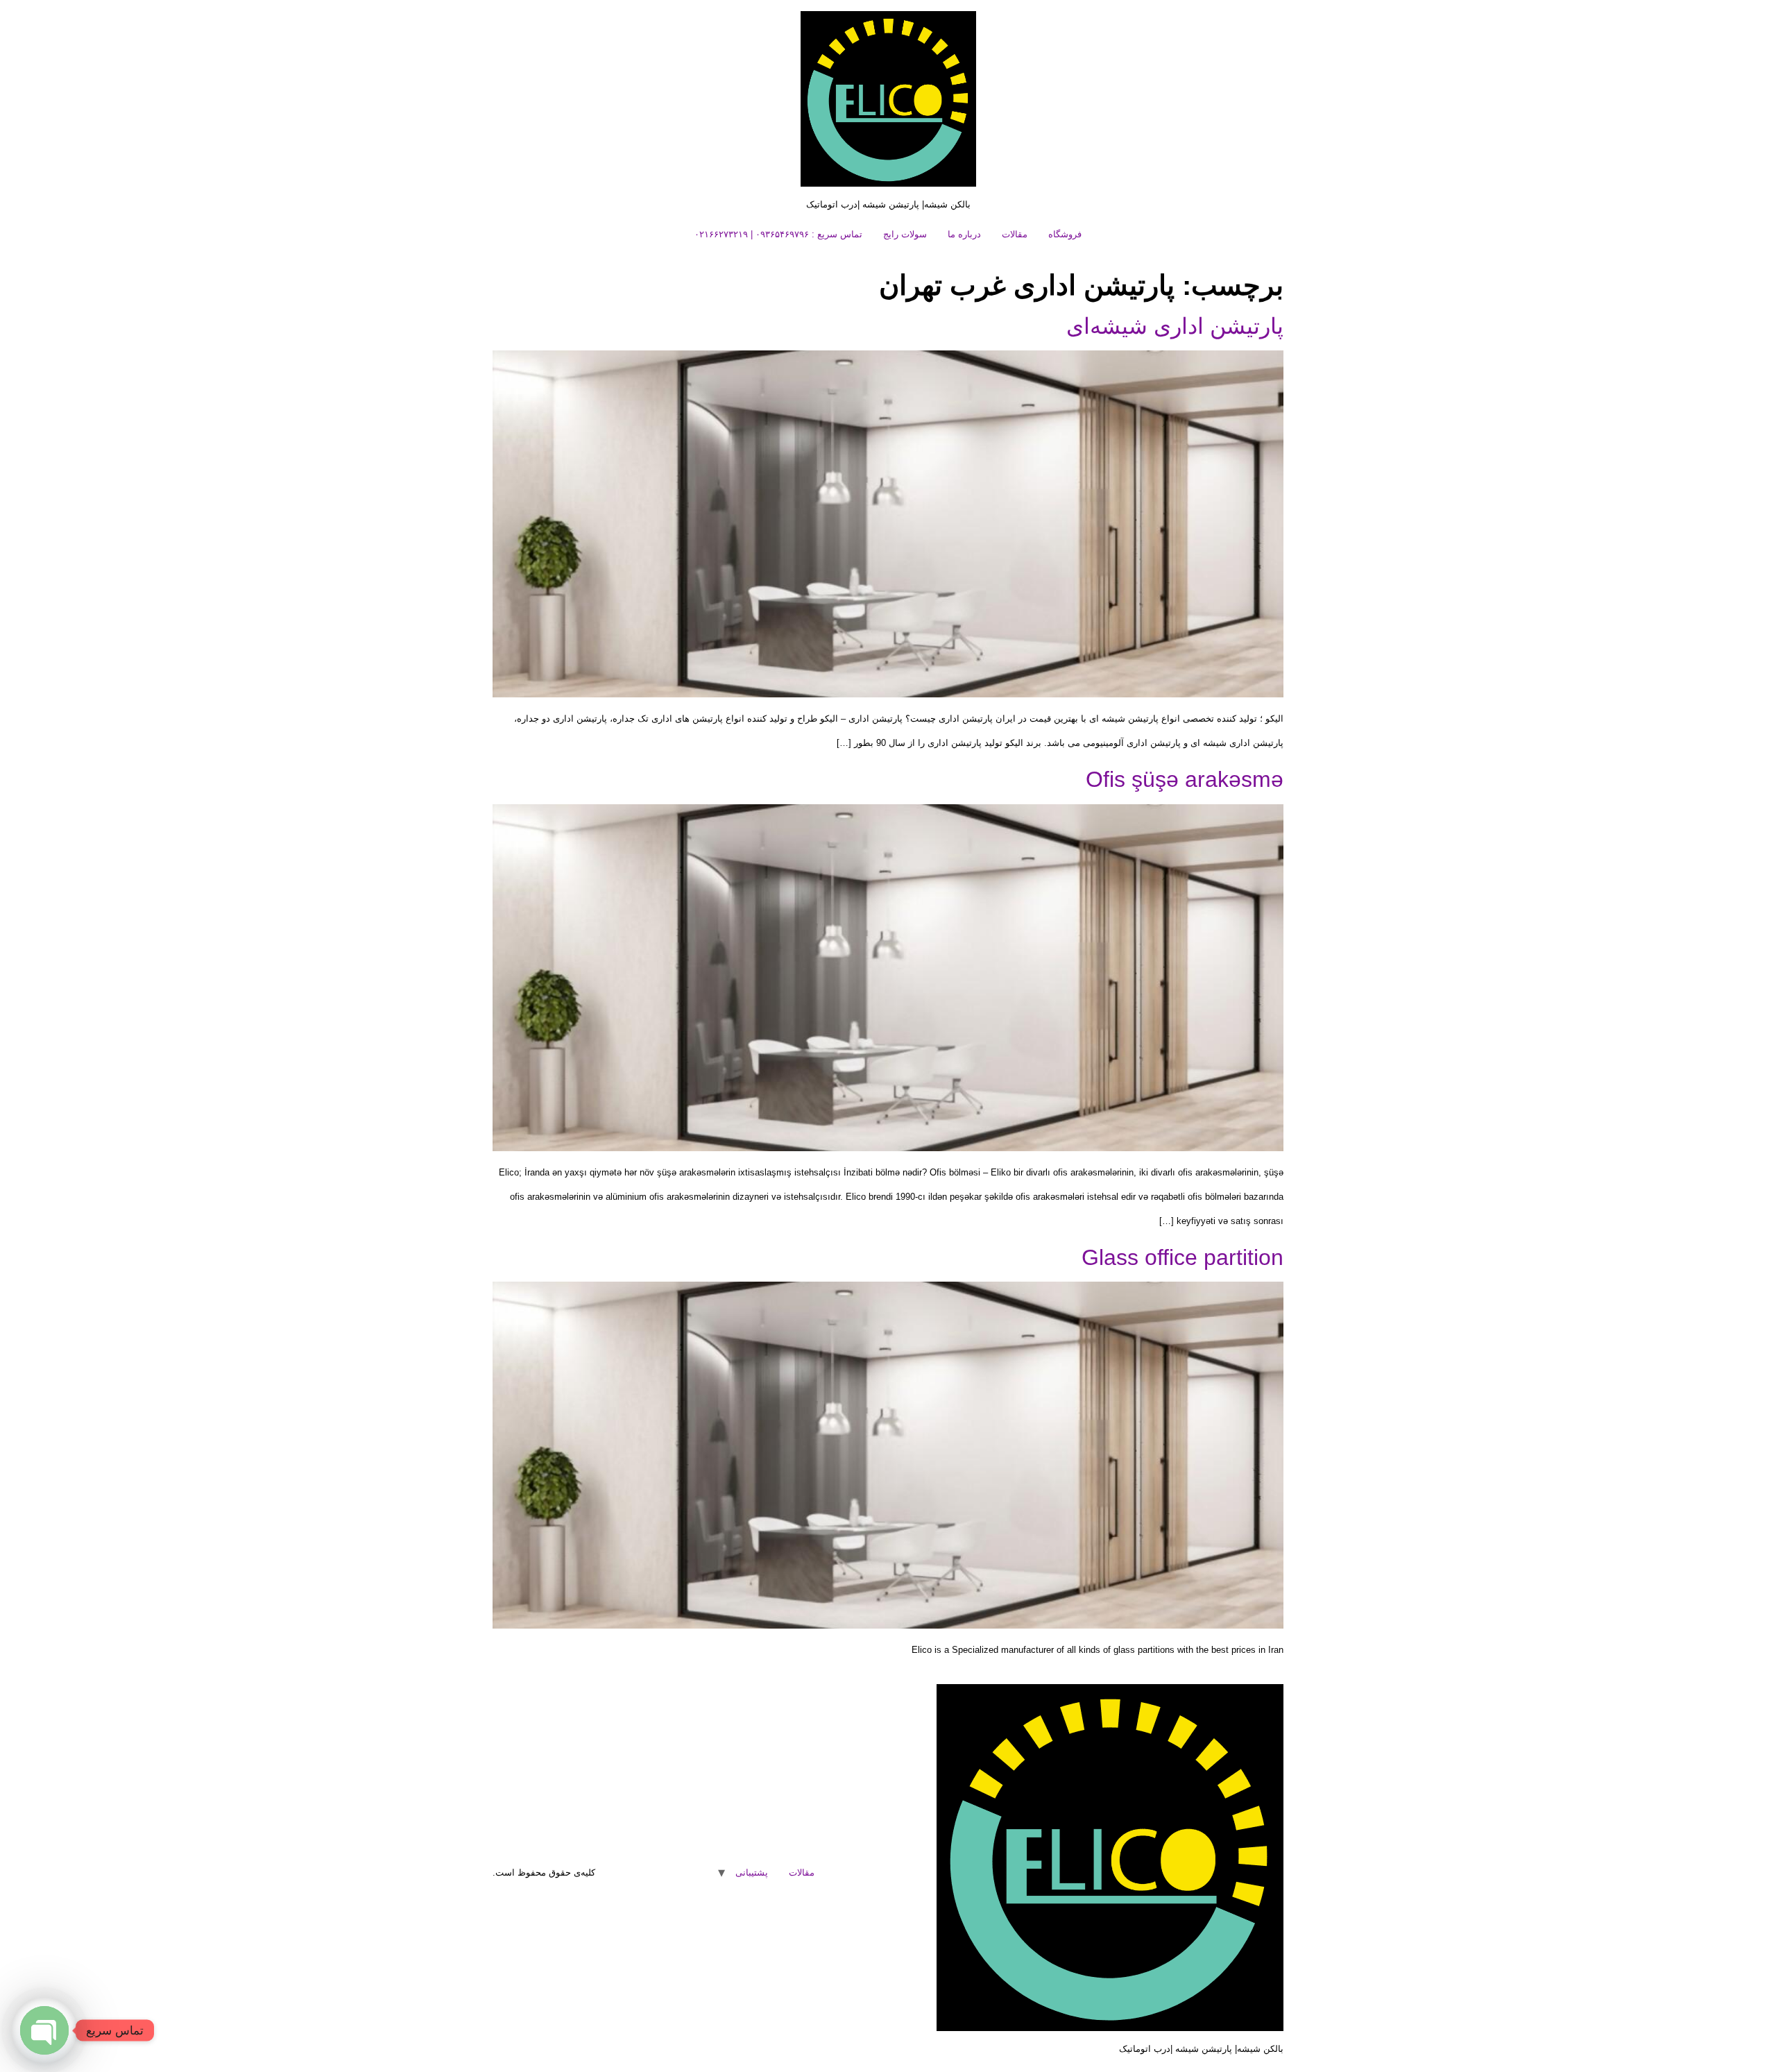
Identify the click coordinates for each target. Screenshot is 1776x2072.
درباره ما (964, 234)
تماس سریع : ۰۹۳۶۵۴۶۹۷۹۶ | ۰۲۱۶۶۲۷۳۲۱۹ (778, 234)
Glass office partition (1182, 1257)
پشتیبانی (752, 1873)
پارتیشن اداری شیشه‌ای (1175, 326)
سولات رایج (905, 234)
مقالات (1015, 234)
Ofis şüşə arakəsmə (1185, 779)
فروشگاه (1065, 234)
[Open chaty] (44, 2030)
